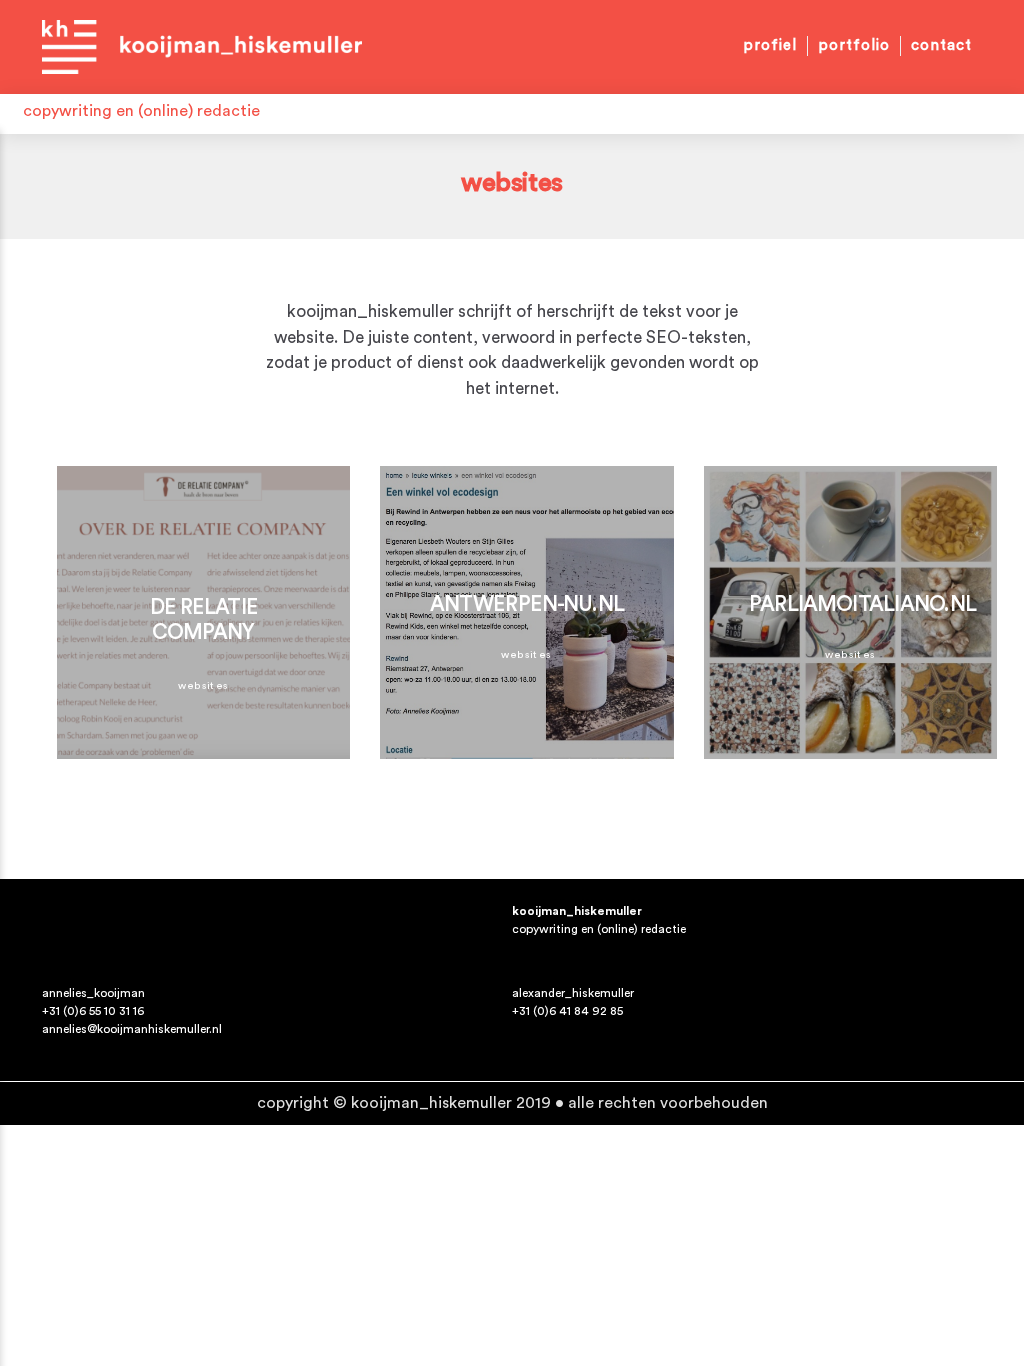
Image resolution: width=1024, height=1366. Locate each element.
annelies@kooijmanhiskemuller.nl (132, 1029)
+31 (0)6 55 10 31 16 (93, 1011)
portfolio (854, 45)
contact (941, 45)
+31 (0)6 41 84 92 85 (567, 1011)
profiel (770, 45)
